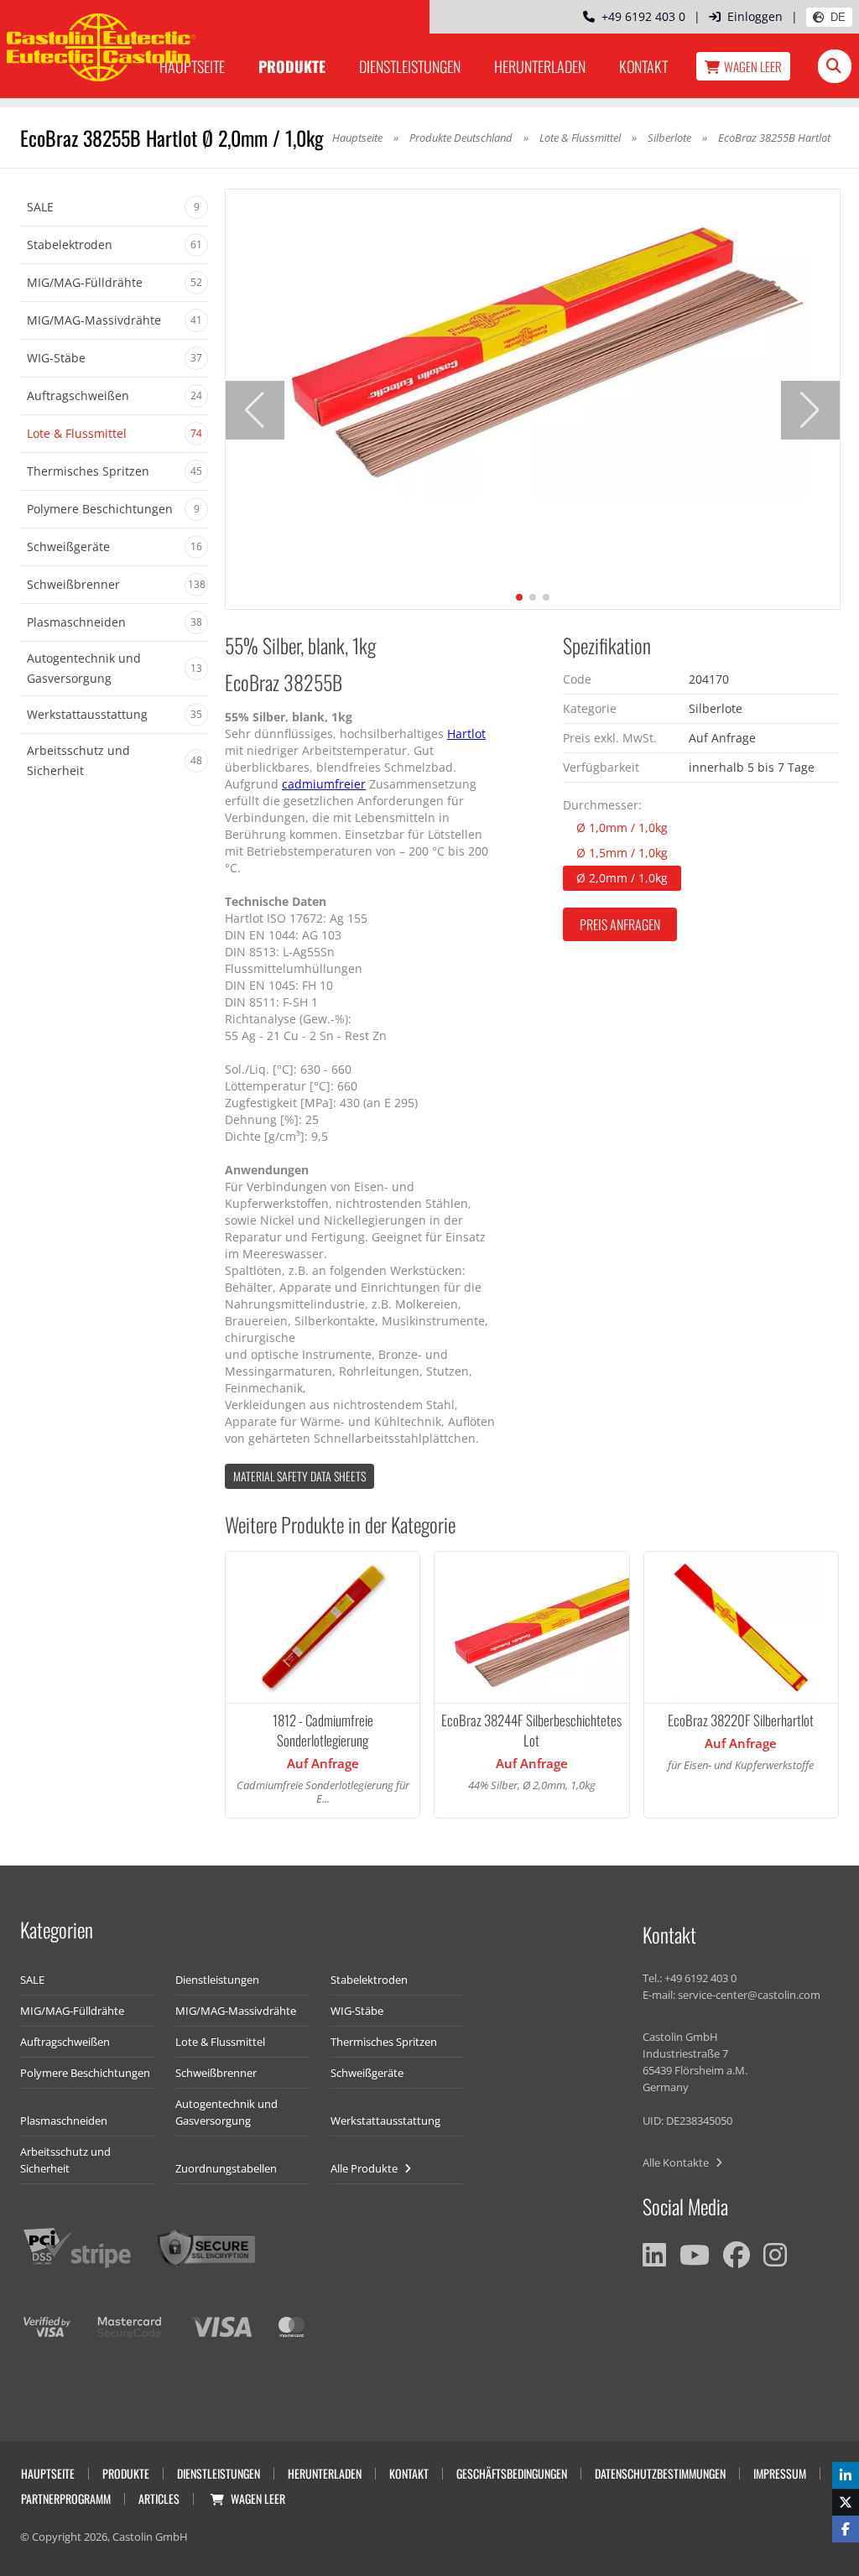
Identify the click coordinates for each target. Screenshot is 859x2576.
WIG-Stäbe (357, 2011)
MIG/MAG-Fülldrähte (72, 2011)
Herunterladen (540, 66)
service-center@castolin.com (749, 1995)
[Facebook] (737, 2255)
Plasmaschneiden (64, 2121)
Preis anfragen (620, 924)
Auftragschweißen (65, 2042)
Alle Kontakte (677, 2162)
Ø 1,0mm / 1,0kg (622, 827)
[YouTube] (695, 2255)
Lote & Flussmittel (580, 138)
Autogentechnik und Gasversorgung (226, 2112)
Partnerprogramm (66, 2498)
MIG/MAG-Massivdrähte (236, 2011)
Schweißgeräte (367, 2073)
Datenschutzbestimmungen (660, 2473)
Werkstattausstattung (385, 2121)
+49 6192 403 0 (640, 16)
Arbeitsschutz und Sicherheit (65, 2160)
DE (838, 17)
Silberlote (669, 138)
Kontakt (643, 66)
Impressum (780, 2473)
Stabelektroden (369, 1980)
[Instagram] (775, 2255)
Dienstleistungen (410, 66)
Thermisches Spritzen (384, 2042)
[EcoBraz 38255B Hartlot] (533, 345)
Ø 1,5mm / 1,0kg (622, 853)
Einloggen (755, 16)
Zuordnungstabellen (226, 2168)
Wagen (753, 66)
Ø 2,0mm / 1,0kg (622, 878)
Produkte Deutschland (461, 138)
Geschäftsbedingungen (512, 2473)
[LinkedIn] (654, 2255)
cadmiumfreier (324, 784)
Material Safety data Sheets (299, 1476)
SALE (32, 1980)
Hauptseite (357, 138)
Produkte (292, 66)
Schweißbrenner (216, 2073)
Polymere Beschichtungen (85, 2073)
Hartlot (466, 734)
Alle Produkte (365, 2168)
